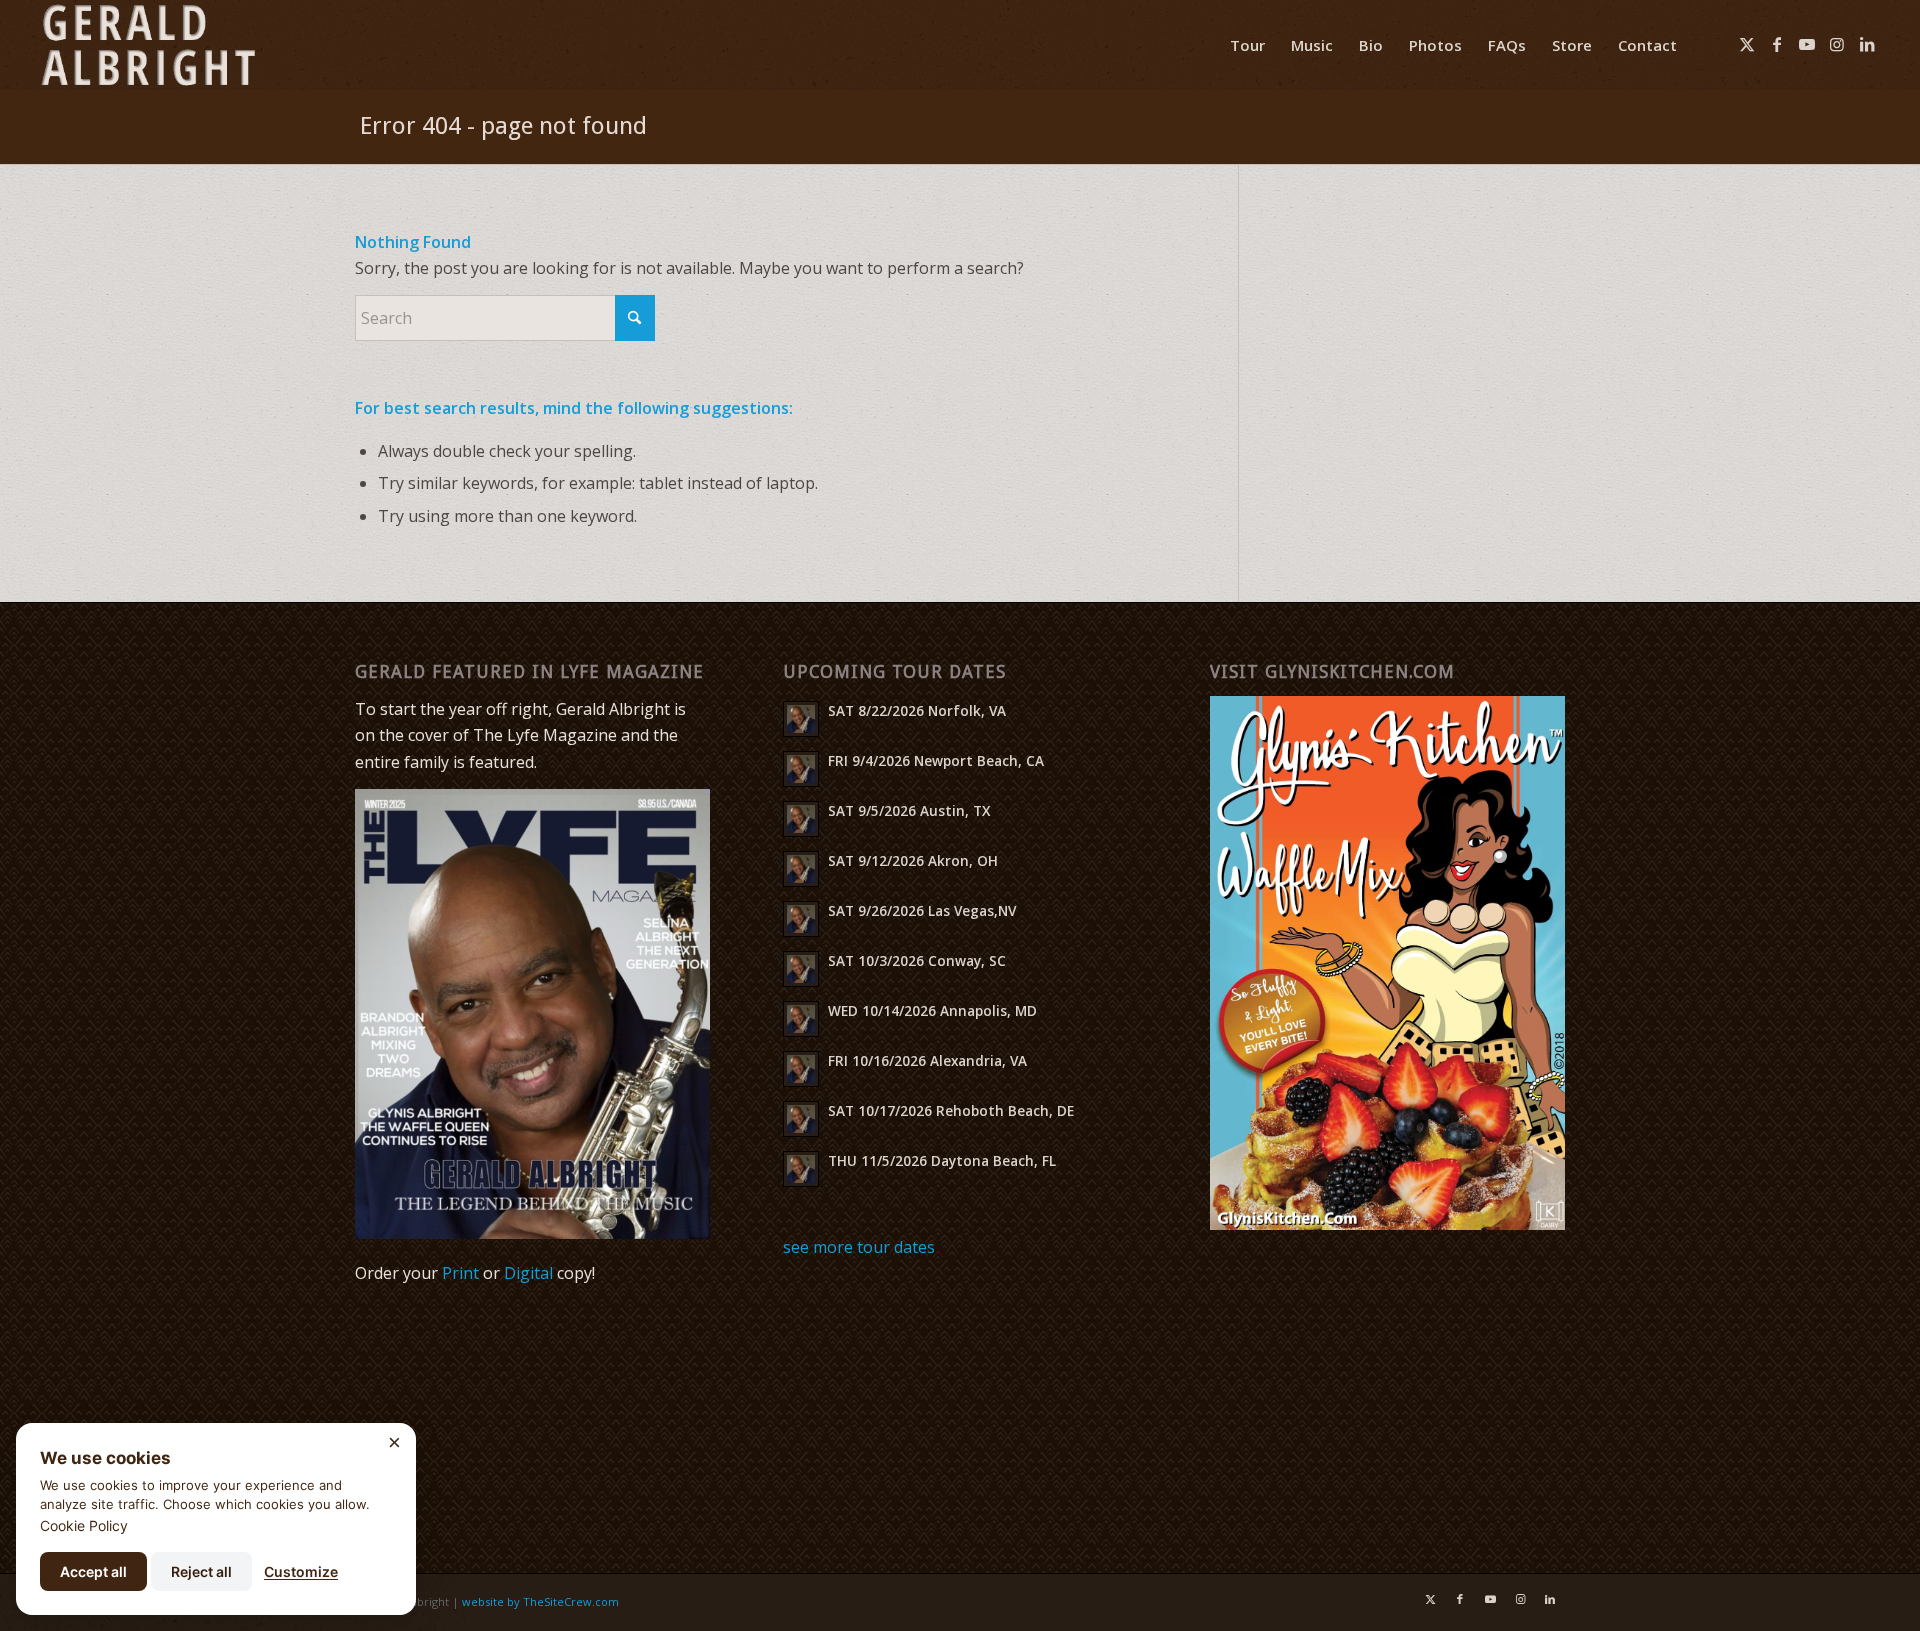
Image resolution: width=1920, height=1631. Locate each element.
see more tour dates (859, 1247)
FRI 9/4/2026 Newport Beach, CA (936, 760)
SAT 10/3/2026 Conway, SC (917, 960)
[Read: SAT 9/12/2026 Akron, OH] (801, 869)
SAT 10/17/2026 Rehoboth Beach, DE (951, 1110)
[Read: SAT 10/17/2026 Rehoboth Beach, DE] (801, 1119)
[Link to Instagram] (1837, 44)
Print (460, 1273)
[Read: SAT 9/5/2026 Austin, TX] (801, 819)
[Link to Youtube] (1807, 44)
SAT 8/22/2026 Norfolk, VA (917, 710)
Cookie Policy (84, 1525)
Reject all (201, 1571)
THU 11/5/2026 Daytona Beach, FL (942, 1160)
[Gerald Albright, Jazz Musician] (148, 45)
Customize (301, 1571)
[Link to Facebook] (1777, 44)
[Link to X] (1747, 44)
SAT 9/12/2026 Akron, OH (913, 860)
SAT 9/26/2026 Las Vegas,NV (922, 910)
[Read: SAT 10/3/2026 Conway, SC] (801, 969)
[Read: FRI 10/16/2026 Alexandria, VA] (801, 1069)
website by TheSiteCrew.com (540, 1601)
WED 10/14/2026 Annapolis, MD (932, 1010)
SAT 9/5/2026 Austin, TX (909, 810)
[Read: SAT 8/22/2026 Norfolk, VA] (801, 719)
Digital (528, 1273)
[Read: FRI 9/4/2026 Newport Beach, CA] (801, 769)
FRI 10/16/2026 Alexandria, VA (927, 1060)
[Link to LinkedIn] (1867, 44)
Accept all (93, 1571)
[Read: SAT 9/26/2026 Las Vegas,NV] (801, 919)
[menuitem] (1247, 45)
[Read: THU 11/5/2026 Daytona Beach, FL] (801, 1169)
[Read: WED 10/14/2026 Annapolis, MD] (801, 1019)
